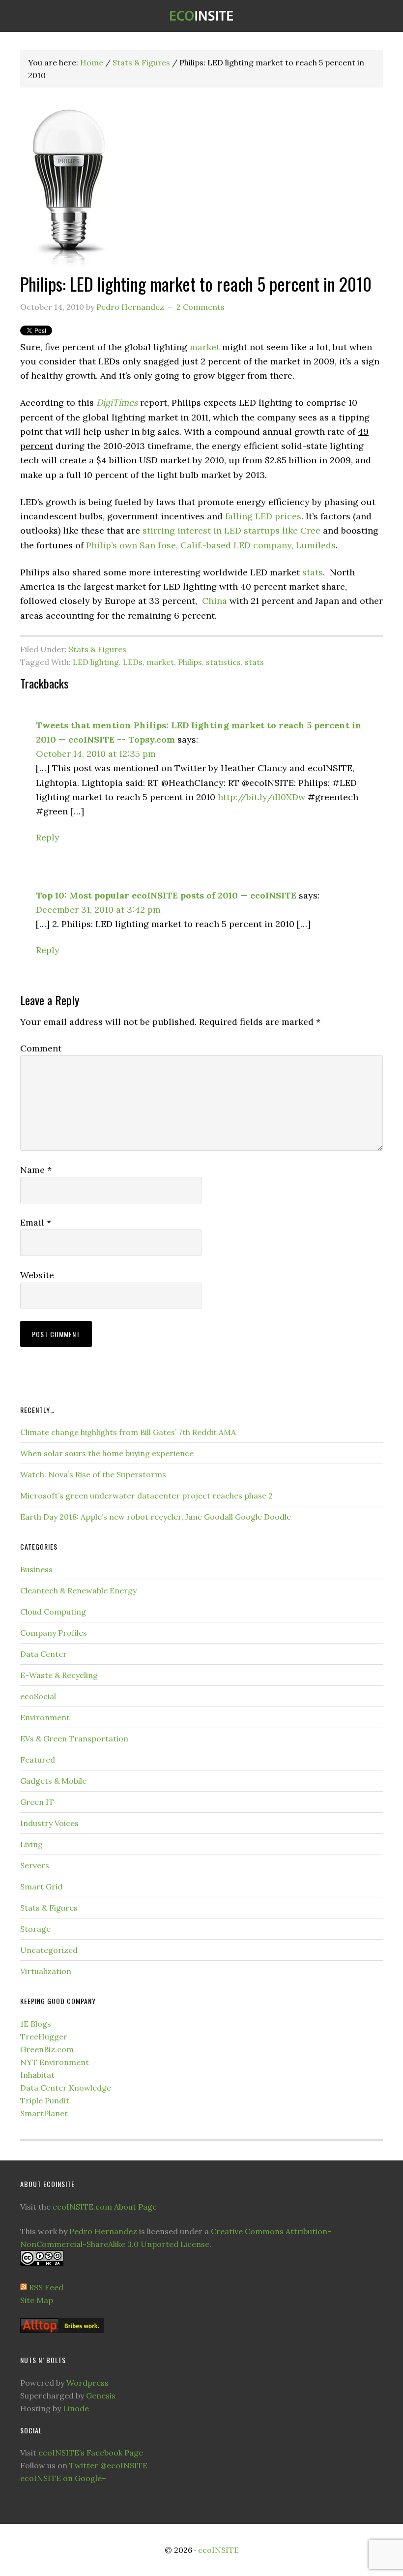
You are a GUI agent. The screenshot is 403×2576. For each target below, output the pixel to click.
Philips (190, 662)
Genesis (101, 2396)
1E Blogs (36, 2024)
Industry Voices (49, 1823)
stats (313, 572)
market (205, 347)
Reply (48, 837)
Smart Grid (41, 1887)
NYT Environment (55, 2062)
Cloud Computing (53, 1612)
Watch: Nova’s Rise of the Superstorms (93, 1474)
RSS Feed (46, 2287)
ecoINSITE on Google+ (63, 2478)
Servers (35, 1865)
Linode (76, 2408)
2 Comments (201, 307)
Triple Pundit (45, 2100)
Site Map (37, 2300)
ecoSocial (38, 1696)
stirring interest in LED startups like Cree (231, 530)
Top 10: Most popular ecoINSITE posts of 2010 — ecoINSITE (166, 895)
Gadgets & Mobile (53, 1781)
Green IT (37, 1802)
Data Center (43, 1654)
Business (36, 1569)
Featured (38, 1760)
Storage (35, 1929)
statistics (223, 662)
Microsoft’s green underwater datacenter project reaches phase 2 (146, 1496)
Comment (41, 1048)
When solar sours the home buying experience (107, 1453)
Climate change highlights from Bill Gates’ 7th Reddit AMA (128, 1432)
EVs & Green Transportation (74, 1738)
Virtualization (46, 1971)
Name (36, 1170)
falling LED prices (263, 516)
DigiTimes (117, 403)
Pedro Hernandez (103, 2231)
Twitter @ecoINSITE (108, 2465)
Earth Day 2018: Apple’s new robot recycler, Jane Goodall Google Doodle (156, 1517)
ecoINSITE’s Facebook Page (91, 2453)
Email (36, 1222)
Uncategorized (49, 1950)
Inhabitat (37, 2075)
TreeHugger (44, 2037)
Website (37, 1275)
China (215, 601)
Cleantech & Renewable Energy (78, 1590)
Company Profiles (54, 1633)
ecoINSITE (201, 16)
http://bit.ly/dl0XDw (261, 797)
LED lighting (96, 662)
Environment (45, 1717)
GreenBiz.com (47, 2049)
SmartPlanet (44, 2113)
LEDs (133, 662)
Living (31, 1844)
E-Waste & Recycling (59, 1675)
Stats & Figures (98, 649)
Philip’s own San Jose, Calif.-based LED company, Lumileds (211, 545)
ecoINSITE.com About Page (105, 2207)
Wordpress (87, 2383)
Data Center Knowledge (66, 2088)
